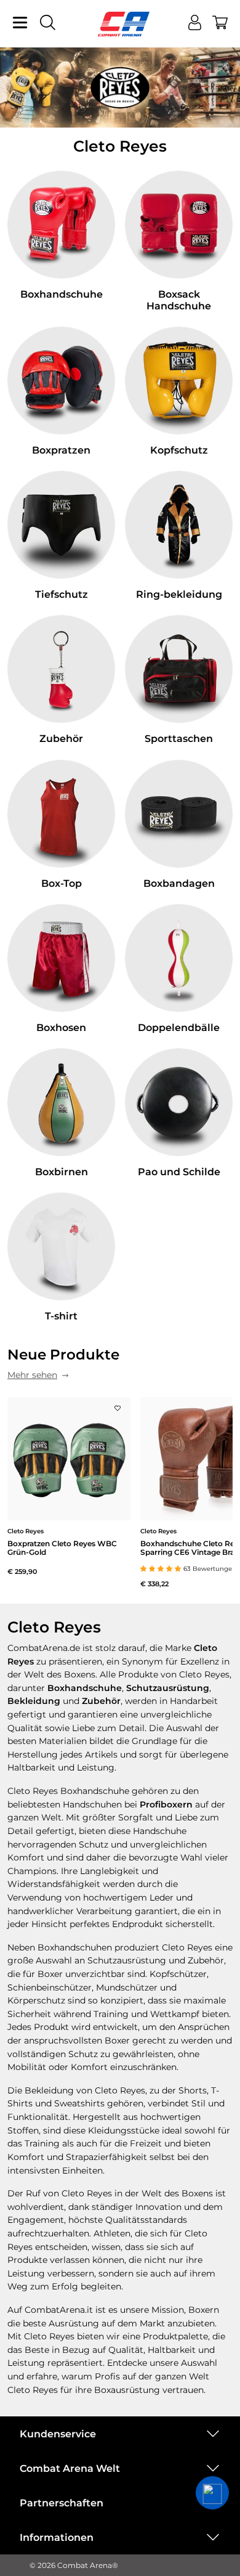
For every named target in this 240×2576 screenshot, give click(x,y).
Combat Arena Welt (70, 2468)
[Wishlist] (118, 1405)
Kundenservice (58, 2434)
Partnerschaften (62, 2503)
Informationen (57, 2537)
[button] (212, 2493)
